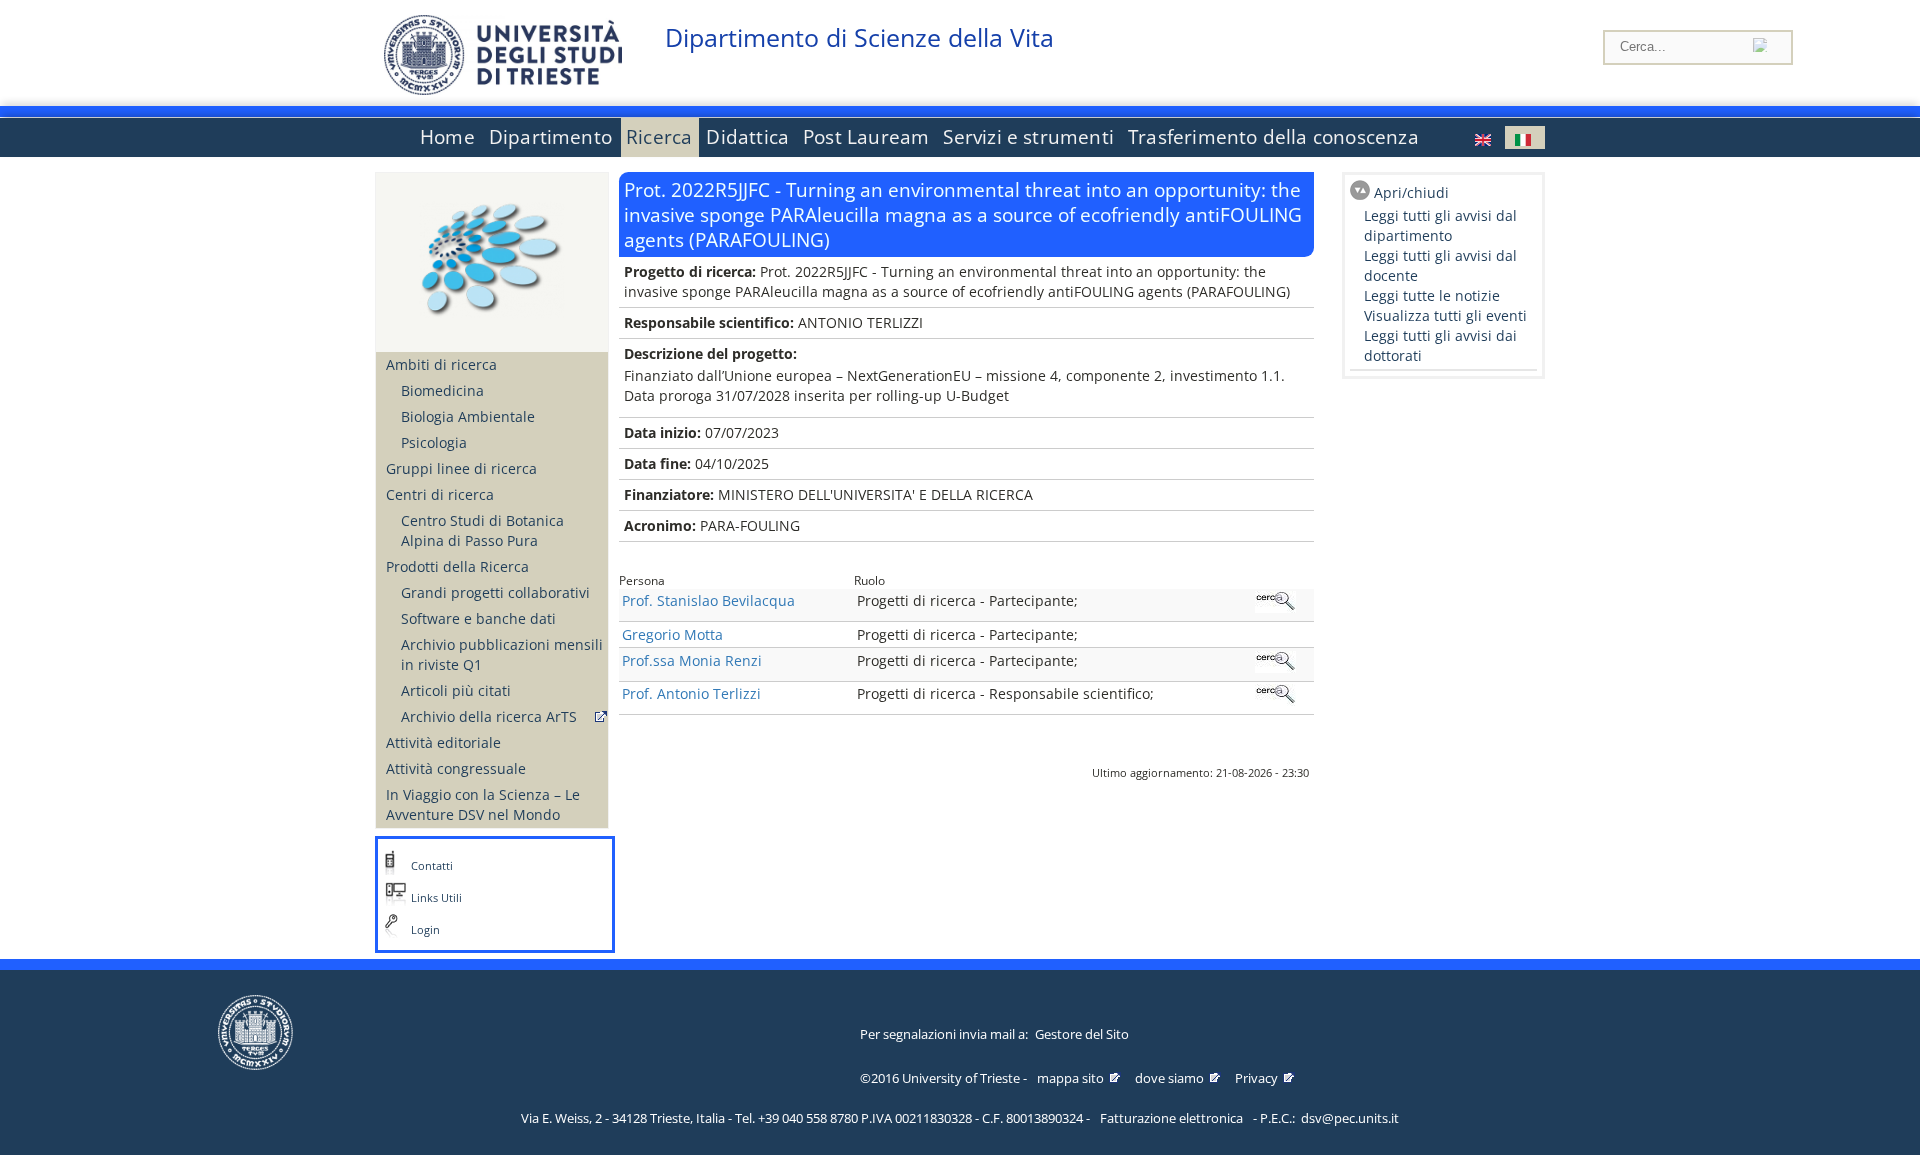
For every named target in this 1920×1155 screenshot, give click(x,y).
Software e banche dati (478, 618)
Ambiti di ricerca (441, 364)
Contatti (432, 866)
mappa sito (1070, 1078)
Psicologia (434, 442)
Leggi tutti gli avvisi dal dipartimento (1440, 225)
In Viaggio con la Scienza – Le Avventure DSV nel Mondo (483, 804)
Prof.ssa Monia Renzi (692, 660)
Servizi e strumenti (1028, 137)
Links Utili (436, 898)
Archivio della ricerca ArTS (489, 716)
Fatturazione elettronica (1171, 1118)
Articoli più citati (456, 690)
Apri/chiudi (1411, 192)
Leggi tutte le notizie (1432, 295)
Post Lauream (866, 137)
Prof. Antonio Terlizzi (691, 693)
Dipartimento (550, 137)
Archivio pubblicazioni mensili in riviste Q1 (502, 654)
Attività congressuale (456, 768)
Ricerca (659, 137)
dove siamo (1169, 1078)
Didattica (747, 137)
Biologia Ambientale (468, 416)
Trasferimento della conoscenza (1273, 137)
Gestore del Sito (1082, 1034)
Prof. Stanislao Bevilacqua (708, 600)
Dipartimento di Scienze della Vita (859, 37)
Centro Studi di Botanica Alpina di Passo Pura (482, 530)
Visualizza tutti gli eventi (1445, 315)
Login (425, 930)
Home (447, 137)
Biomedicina (442, 390)
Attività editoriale (443, 742)
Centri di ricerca (440, 494)
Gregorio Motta (672, 634)
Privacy (1256, 1078)
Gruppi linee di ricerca (461, 468)
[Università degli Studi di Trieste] (503, 89)
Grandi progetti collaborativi (495, 592)
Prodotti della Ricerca (457, 566)
